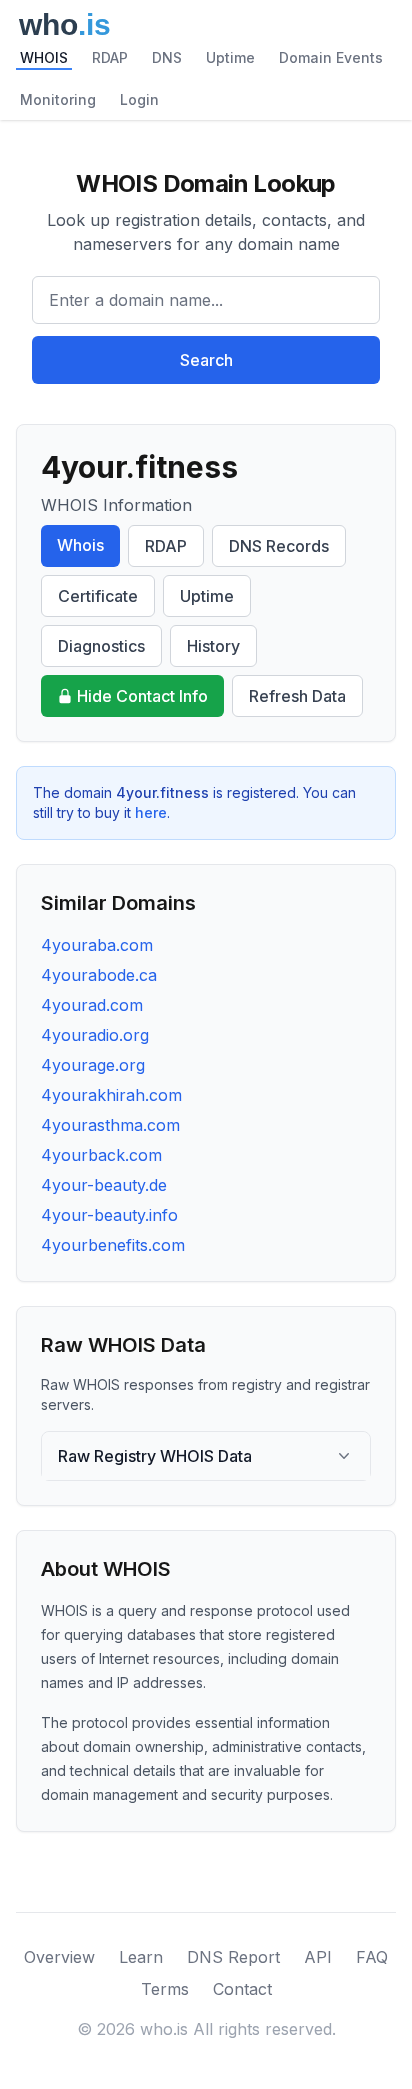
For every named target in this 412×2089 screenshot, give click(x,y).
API (318, 1957)
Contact (242, 1989)
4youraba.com (97, 945)
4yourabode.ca (99, 975)
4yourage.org (93, 1065)
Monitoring (58, 99)
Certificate (98, 596)
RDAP (110, 57)
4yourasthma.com (110, 1125)
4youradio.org (95, 1035)
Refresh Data (297, 696)
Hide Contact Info (142, 696)
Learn (141, 1957)
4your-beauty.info (109, 1215)
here (151, 812)
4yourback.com (101, 1155)
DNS (167, 57)
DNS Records (279, 546)
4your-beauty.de (104, 1185)
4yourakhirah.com (111, 1095)
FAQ (372, 1957)
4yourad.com (92, 1005)
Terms (165, 1989)
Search (206, 360)
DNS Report (233, 1957)
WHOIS (44, 57)
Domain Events (331, 57)
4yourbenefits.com (113, 1245)
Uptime (230, 57)
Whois (80, 545)
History (213, 646)
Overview (59, 1957)
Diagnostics (101, 646)
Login (139, 99)
